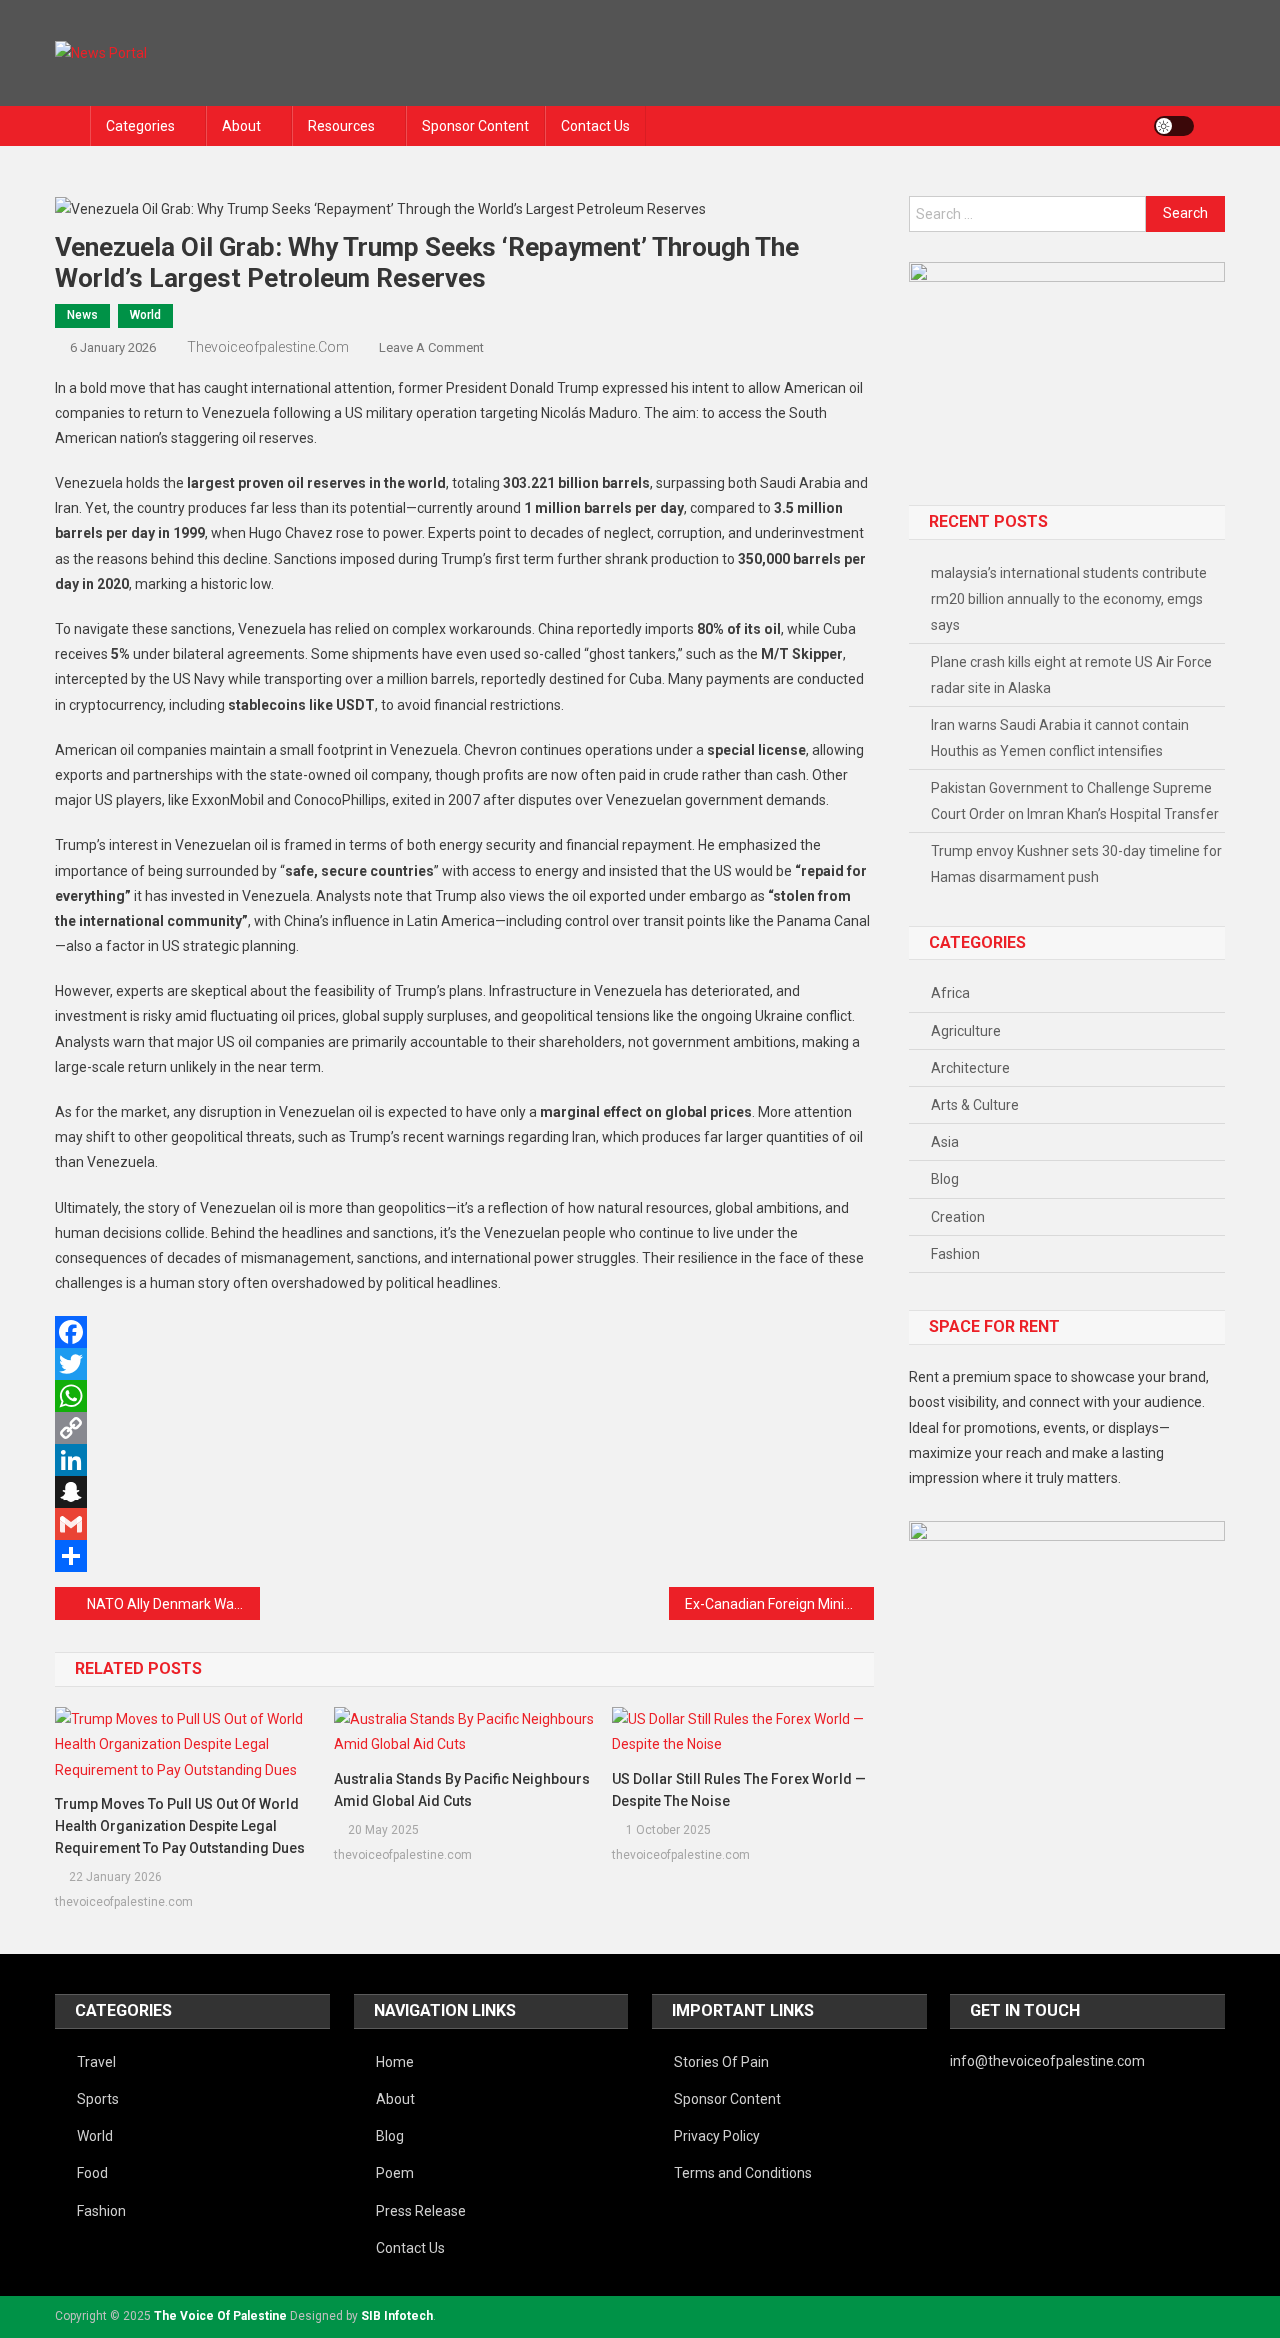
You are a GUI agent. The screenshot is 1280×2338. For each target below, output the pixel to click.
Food (92, 2173)
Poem (395, 2173)
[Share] (464, 1556)
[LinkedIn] (464, 1460)
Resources (341, 126)
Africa (950, 993)
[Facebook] (464, 1332)
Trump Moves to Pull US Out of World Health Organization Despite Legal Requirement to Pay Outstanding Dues (180, 1826)
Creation (958, 1217)
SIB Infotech (397, 2316)
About (241, 126)
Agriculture (966, 1031)
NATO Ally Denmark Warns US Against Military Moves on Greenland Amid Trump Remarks (173, 1604)
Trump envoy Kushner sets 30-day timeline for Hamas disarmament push (1076, 864)
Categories (140, 126)
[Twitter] (464, 1364)
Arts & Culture (975, 1105)
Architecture (970, 1068)
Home (395, 2062)
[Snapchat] (464, 1492)
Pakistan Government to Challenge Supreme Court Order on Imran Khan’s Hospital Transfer (1075, 801)
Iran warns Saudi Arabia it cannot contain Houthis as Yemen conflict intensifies (1060, 738)
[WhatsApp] (464, 1396)
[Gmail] (464, 1524)
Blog (945, 1179)
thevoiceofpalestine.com (268, 347)
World (145, 315)
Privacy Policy (717, 2136)
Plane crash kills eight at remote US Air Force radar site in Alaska (1071, 675)
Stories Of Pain (721, 2062)
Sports (98, 2099)
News (82, 315)
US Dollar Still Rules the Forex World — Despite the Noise (739, 1790)
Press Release (421, 2211)
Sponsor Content (475, 126)
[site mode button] (1174, 126)
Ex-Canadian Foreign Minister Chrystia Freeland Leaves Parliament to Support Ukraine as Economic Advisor (779, 1604)
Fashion (955, 1254)
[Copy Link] (464, 1428)
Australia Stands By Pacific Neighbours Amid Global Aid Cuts (462, 1790)
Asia (945, 1142)
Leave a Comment (431, 347)
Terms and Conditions (743, 2173)
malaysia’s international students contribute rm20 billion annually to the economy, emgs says (1069, 599)
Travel (96, 2062)
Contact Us (595, 126)
